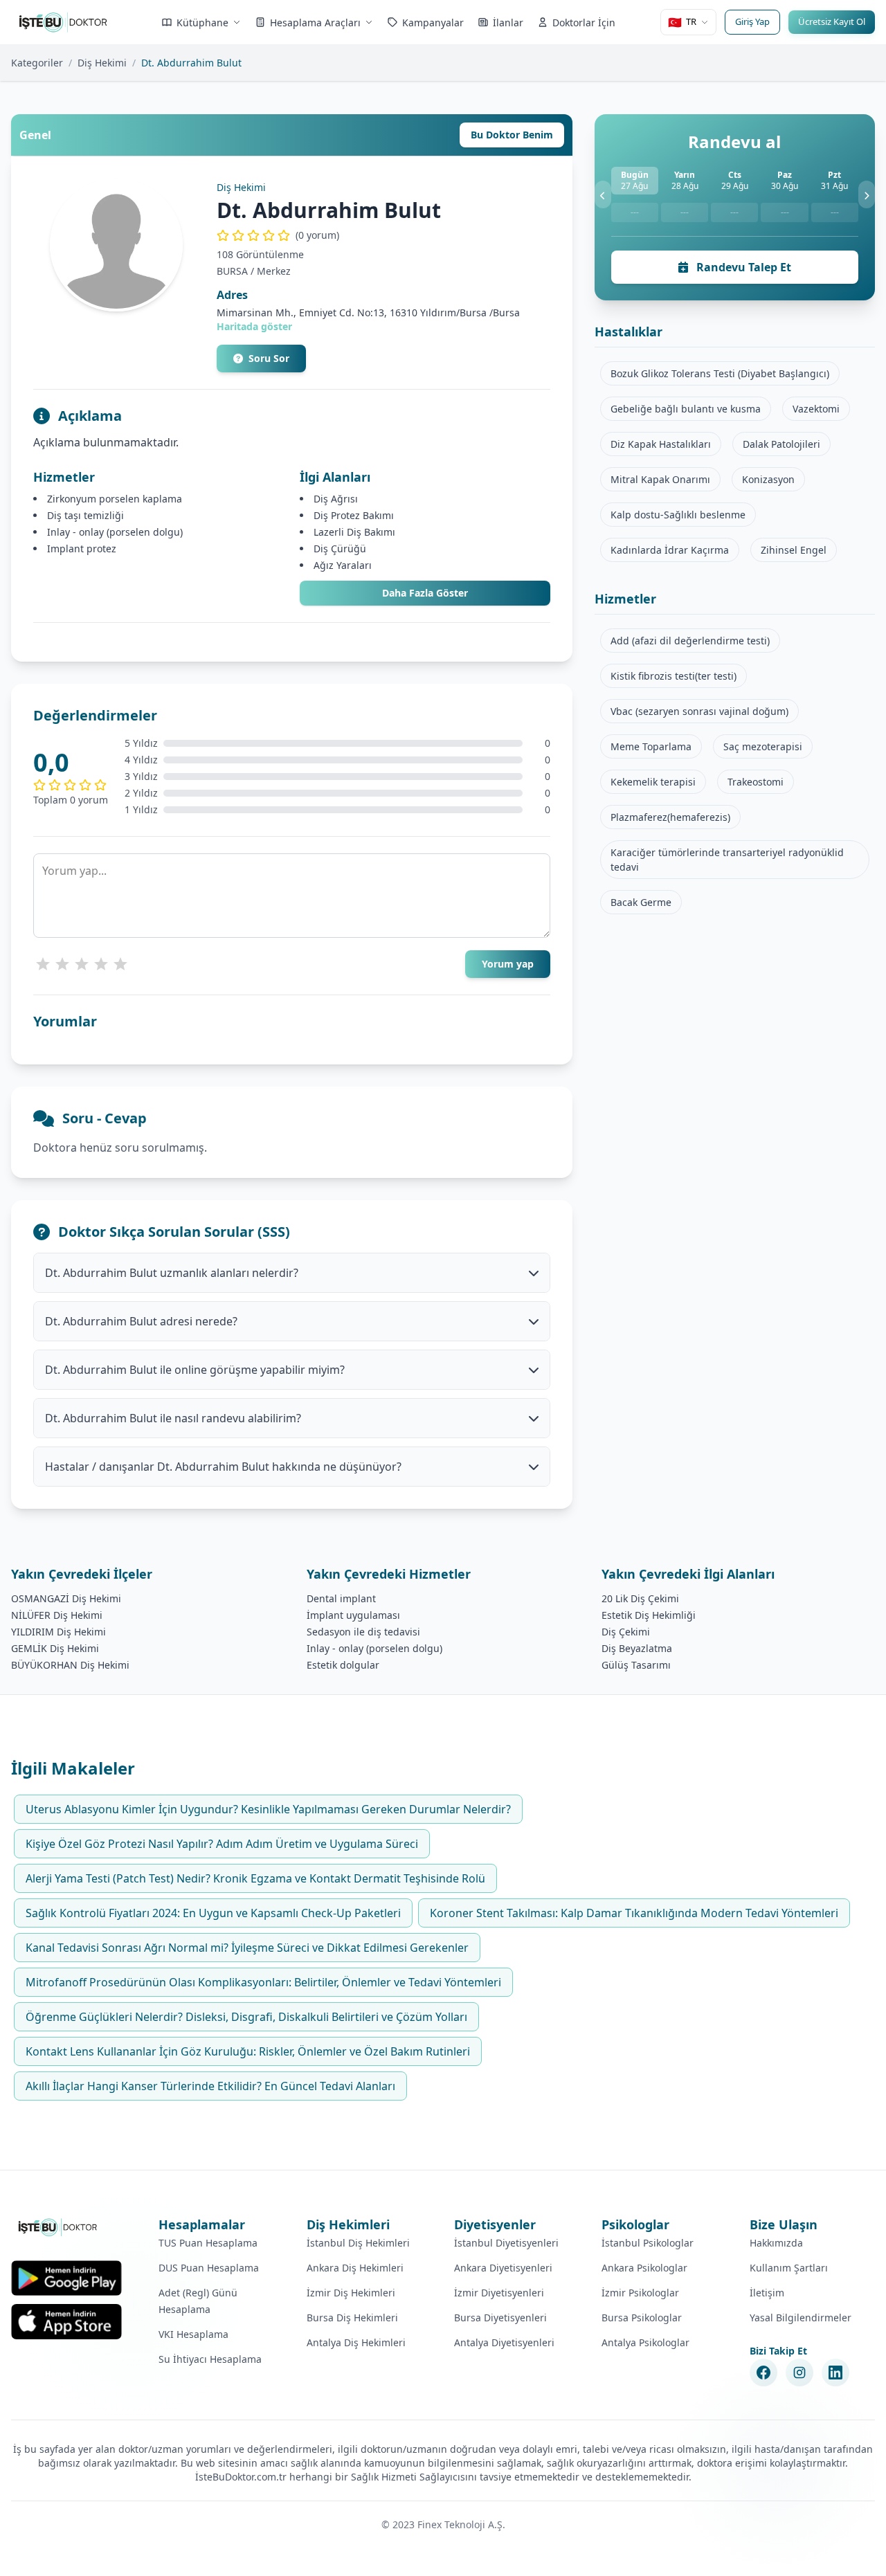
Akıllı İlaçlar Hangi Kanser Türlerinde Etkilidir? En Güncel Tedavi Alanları (210, 2086)
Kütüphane (202, 22)
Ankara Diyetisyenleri (503, 2268)
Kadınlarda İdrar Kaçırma (670, 550)
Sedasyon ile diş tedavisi (363, 1632)
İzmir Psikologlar (640, 2293)
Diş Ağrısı (336, 499)
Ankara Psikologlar (644, 2268)
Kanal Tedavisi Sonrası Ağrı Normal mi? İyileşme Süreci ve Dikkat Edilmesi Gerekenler (247, 1948)
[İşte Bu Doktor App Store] (66, 2322)
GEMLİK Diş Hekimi (55, 1648)
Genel (35, 135)
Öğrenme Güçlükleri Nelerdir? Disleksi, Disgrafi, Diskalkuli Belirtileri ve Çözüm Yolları (246, 2017)
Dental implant (341, 1598)
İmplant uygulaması (353, 1615)
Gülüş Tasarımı (636, 1665)
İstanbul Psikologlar (648, 2243)
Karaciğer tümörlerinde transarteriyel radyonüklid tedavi (727, 860)
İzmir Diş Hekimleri (351, 2293)
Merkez (274, 271)
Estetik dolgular (343, 1665)
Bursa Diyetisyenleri (500, 2318)
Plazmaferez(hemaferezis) (670, 817)
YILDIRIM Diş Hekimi (58, 1632)
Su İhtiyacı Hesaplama (210, 2359)
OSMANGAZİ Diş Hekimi (66, 1598)
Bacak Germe (641, 902)
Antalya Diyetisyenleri (504, 2342)
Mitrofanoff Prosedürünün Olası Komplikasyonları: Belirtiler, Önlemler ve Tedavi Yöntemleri (263, 1982)
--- (635, 212)
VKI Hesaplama (193, 2334)
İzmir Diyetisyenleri (499, 2293)
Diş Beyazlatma (637, 1648)
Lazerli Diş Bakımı (354, 532)
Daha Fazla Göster (425, 593)
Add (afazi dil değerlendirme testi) (690, 641)
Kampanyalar (433, 22)
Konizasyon (768, 479)
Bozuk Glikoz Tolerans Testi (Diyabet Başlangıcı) (720, 373)
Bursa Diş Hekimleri (352, 2318)
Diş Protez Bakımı (354, 515)
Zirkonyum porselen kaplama (115, 499)
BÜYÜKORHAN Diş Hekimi (70, 1665)
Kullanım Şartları (789, 2268)
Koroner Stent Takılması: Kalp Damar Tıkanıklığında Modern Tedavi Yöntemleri (634, 1913)
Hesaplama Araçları (315, 22)
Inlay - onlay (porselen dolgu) (115, 532)
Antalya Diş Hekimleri (356, 2342)
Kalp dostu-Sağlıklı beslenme (678, 515)
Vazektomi (816, 409)
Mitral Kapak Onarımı (660, 479)
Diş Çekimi (626, 1632)
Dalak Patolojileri (781, 444)
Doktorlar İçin (584, 22)
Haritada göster (254, 326)
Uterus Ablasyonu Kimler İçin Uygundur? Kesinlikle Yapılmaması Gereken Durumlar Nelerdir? (268, 1809)
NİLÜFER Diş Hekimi (57, 1615)
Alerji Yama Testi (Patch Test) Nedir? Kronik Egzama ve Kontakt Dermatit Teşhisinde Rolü (255, 1878)
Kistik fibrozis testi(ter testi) (673, 676)
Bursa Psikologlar (642, 2318)
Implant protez (82, 548)
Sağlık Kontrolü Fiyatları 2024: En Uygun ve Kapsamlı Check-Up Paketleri (213, 1913)
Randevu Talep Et (742, 267)
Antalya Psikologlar (645, 2342)
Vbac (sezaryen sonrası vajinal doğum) (699, 711)
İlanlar (508, 22)
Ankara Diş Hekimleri (355, 2268)
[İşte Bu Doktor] (58, 2227)
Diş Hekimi (102, 63)
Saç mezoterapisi (763, 746)
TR (682, 22)
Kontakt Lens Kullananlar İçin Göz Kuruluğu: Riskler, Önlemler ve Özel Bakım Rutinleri (248, 2051)
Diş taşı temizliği (85, 515)
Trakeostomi (756, 782)
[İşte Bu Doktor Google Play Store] (66, 2278)
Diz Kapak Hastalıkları (661, 444)
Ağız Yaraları (343, 565)
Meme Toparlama (651, 746)
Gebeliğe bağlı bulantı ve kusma (686, 409)
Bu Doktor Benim (512, 135)
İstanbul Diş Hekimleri (358, 2243)
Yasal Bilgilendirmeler (801, 2318)
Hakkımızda (776, 2243)
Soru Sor (269, 358)
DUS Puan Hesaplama (209, 2268)
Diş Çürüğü (340, 548)
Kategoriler (37, 63)
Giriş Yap (752, 21)
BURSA (232, 271)
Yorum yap (508, 964)
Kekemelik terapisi (653, 782)
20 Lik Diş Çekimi (640, 1598)
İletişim (767, 2293)
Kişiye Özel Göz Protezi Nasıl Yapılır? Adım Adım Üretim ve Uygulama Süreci (222, 1844)
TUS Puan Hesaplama (208, 2243)
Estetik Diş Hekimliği (649, 1615)
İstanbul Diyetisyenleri (506, 2243)
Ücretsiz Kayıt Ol (832, 21)
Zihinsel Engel (794, 550)
